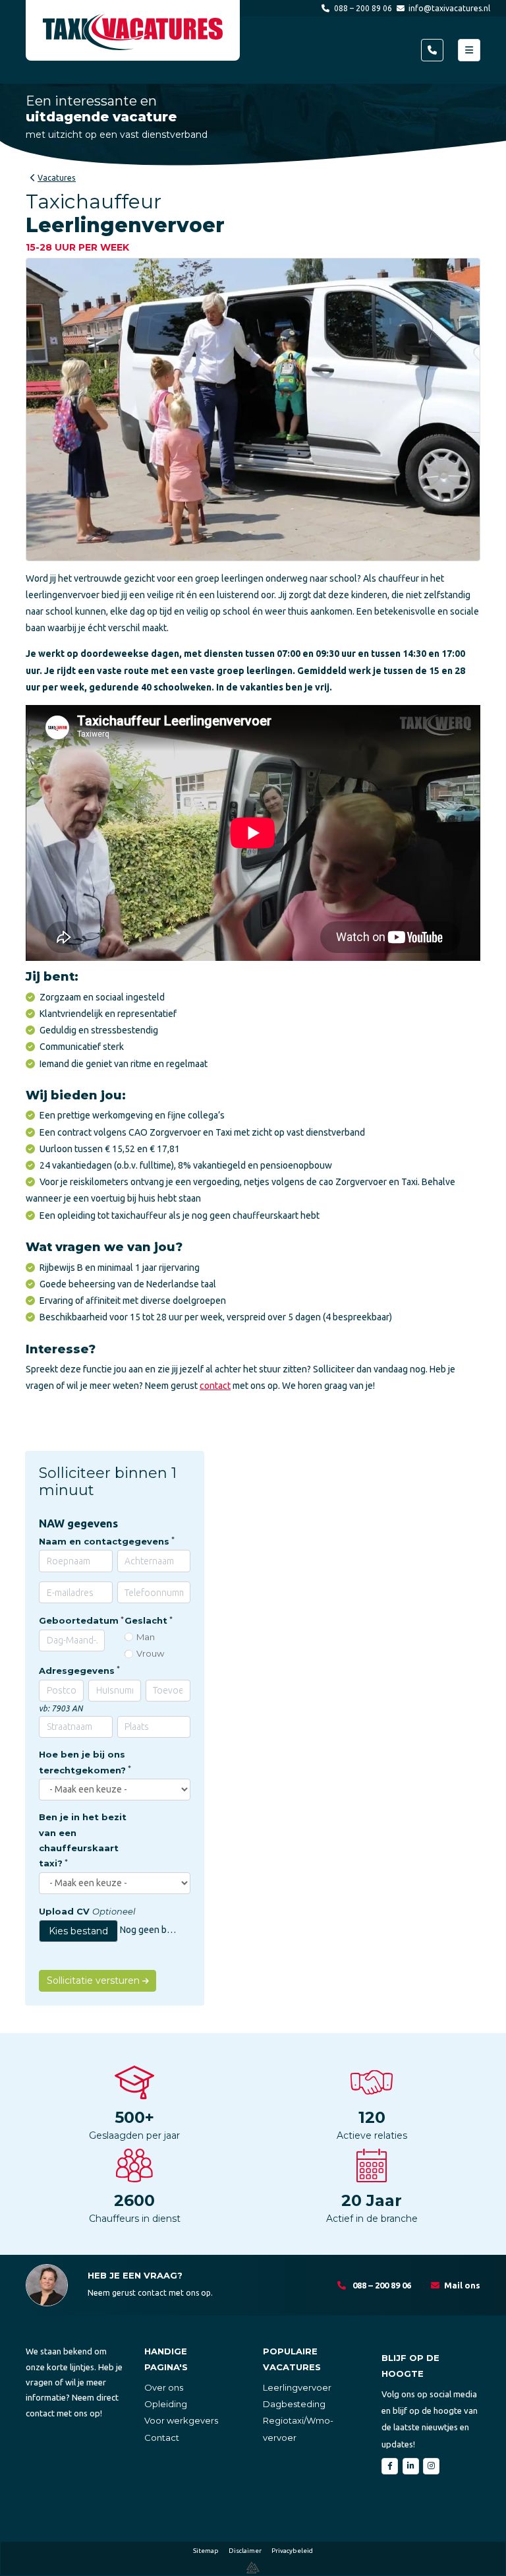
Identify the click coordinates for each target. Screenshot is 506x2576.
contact (215, 1386)
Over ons (164, 2387)
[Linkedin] (411, 2466)
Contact (162, 2438)
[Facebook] (390, 2466)
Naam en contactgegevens (104, 1541)
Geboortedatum (79, 1620)
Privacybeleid (292, 2551)
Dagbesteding (294, 2404)
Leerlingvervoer (297, 2387)
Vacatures (57, 178)
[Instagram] (431, 2466)
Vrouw (150, 1653)
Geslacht (146, 1620)
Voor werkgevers (181, 2420)
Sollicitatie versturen (95, 1980)
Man (146, 1637)
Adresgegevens (77, 1671)
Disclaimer (245, 2551)
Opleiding (166, 2404)
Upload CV (87, 1911)
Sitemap (206, 2551)
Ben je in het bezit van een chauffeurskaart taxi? (83, 1840)
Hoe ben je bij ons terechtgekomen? (82, 1762)
